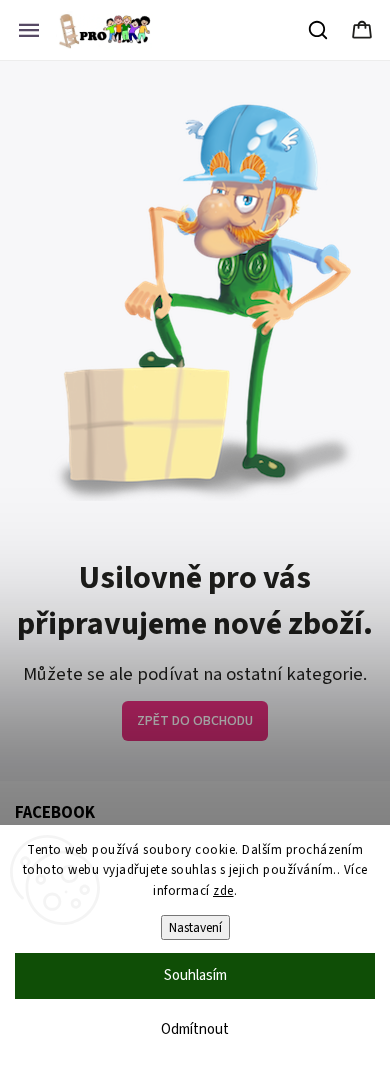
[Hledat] (319, 30)
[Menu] (29, 30)
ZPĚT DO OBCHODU (195, 721)
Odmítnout (195, 1029)
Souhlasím (195, 975)
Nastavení (195, 927)
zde (223, 891)
